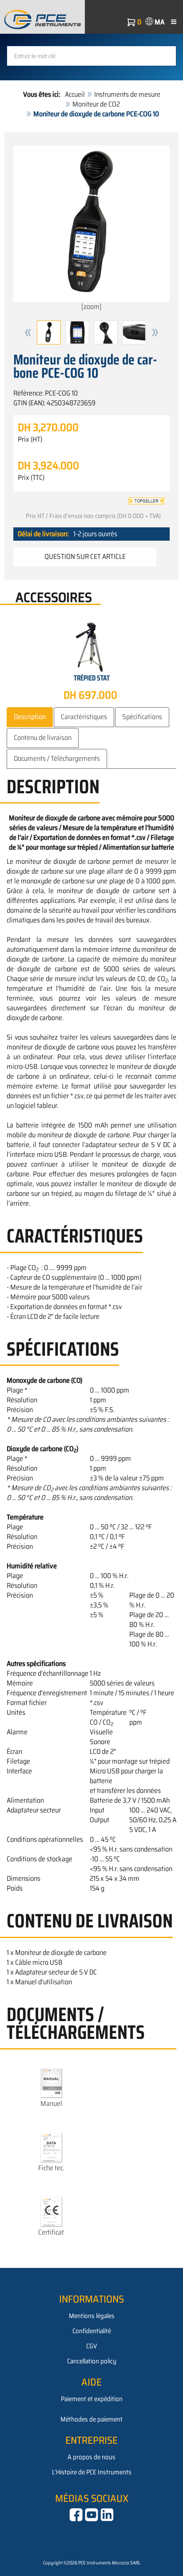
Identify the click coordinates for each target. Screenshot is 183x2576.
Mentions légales (92, 2316)
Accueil (75, 94)
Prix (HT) (30, 439)
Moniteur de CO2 (96, 104)
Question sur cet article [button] (85, 556)
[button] (28, 332)
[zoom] (91, 307)
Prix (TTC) (31, 478)
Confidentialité (92, 2331)
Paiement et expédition (92, 2399)
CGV (91, 2346)
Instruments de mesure (127, 94)
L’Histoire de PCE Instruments (92, 2472)
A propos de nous (91, 2457)
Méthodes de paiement (91, 2419)
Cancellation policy (92, 2361)
